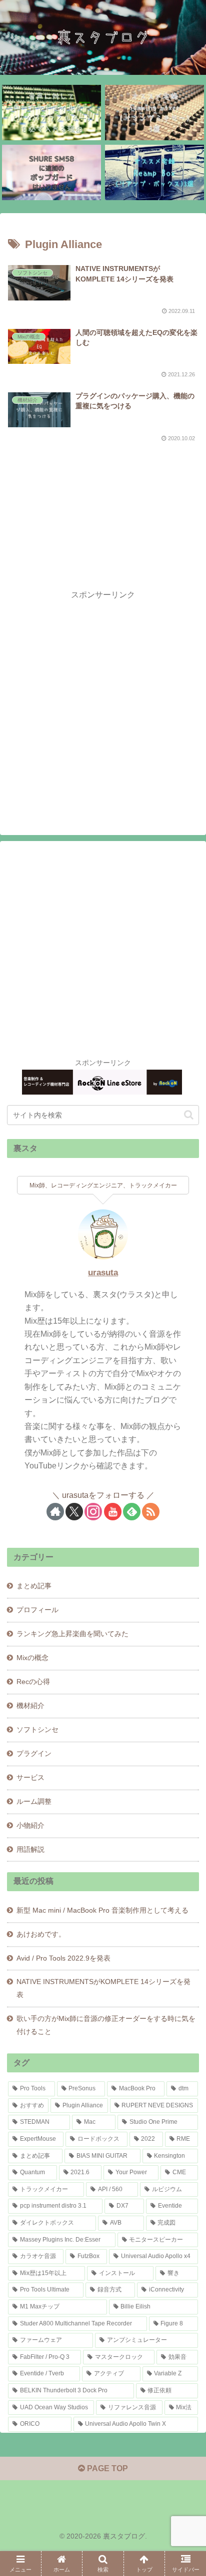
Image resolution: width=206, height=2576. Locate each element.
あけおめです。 (41, 1934)
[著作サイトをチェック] (55, 1512)
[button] (189, 1115)
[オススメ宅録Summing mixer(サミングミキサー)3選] (154, 113)
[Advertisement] (103, 502)
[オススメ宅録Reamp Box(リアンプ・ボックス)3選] (154, 172)
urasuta (103, 1273)
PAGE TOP (106, 2468)
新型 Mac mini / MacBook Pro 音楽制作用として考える (102, 1910)
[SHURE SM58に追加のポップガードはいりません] (51, 172)
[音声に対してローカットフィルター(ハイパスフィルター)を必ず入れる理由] (51, 113)
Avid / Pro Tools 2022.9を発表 (63, 1958)
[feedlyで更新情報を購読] (132, 1512)
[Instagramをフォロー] (93, 1512)
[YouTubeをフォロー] (113, 1512)
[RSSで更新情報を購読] (151, 1512)
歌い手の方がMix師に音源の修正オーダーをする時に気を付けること (106, 2025)
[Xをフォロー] (74, 1512)
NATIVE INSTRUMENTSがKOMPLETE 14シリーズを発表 (103, 1988)
